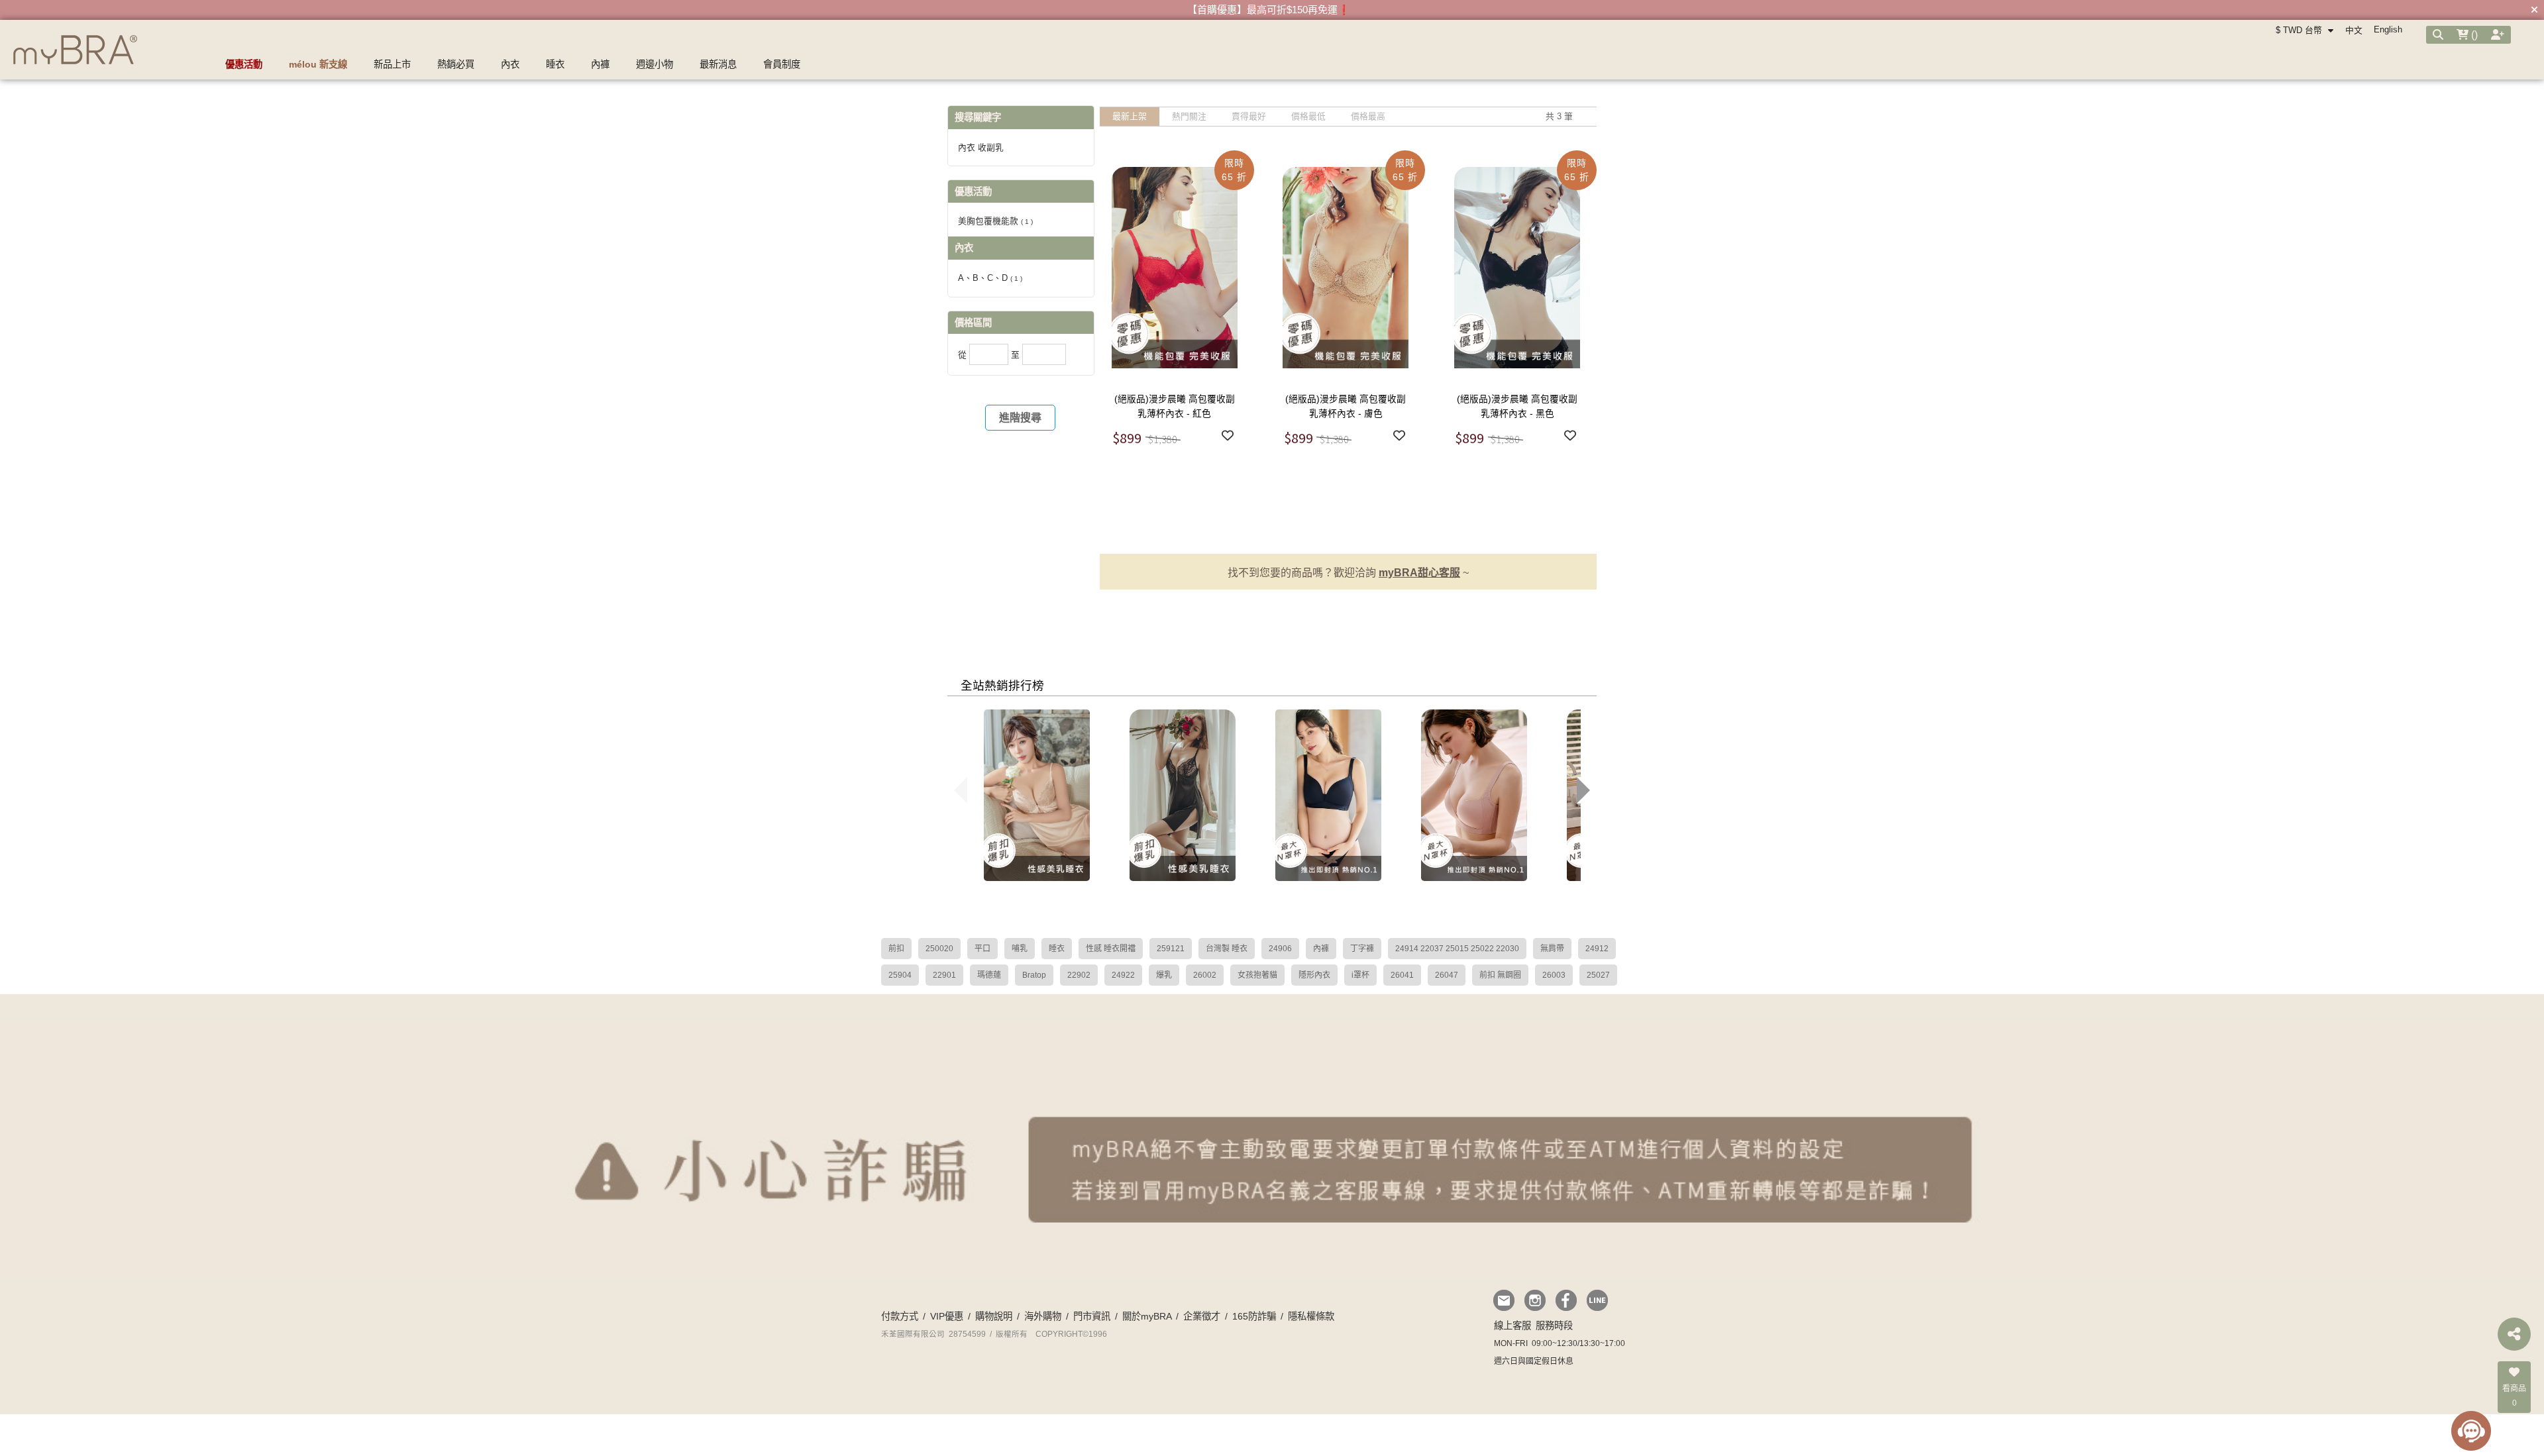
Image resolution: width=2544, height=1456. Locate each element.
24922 (1123, 975)
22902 (1079, 975)
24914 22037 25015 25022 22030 (1457, 949)
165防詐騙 (1254, 1316)
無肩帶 (1552, 949)
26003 (1554, 975)
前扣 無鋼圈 (1500, 975)
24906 (1280, 949)
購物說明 (994, 1316)
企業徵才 (1202, 1316)
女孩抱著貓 (1257, 975)
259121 (1171, 949)
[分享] (2514, 1334)
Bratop (1034, 975)
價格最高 (1368, 116)
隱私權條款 (1311, 1316)
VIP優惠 (947, 1316)
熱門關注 (1189, 116)
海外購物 (1043, 1316)
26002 (1205, 975)
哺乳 (1020, 949)
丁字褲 (1362, 949)
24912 (1597, 949)
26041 (1402, 975)
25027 (1598, 975)
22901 (944, 975)
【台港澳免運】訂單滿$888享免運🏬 (1269, 10)
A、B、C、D (990, 278)
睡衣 (1057, 949)
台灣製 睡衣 (1227, 949)
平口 (982, 949)
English (2388, 29)
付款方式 (900, 1316)
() (2473, 35)
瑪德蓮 (989, 975)
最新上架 (1130, 116)
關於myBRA (1147, 1316)
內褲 (1321, 949)
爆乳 (1164, 975)
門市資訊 (1092, 1316)
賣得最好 (1249, 116)
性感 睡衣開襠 (1111, 949)
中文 (2354, 30)
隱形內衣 (1314, 975)
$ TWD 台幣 (2300, 30)
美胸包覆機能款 (995, 221)
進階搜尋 (1020, 418)
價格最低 (1308, 116)
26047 (1447, 975)
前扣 (896, 949)
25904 (900, 975)
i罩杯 (1360, 975)
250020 (939, 949)
